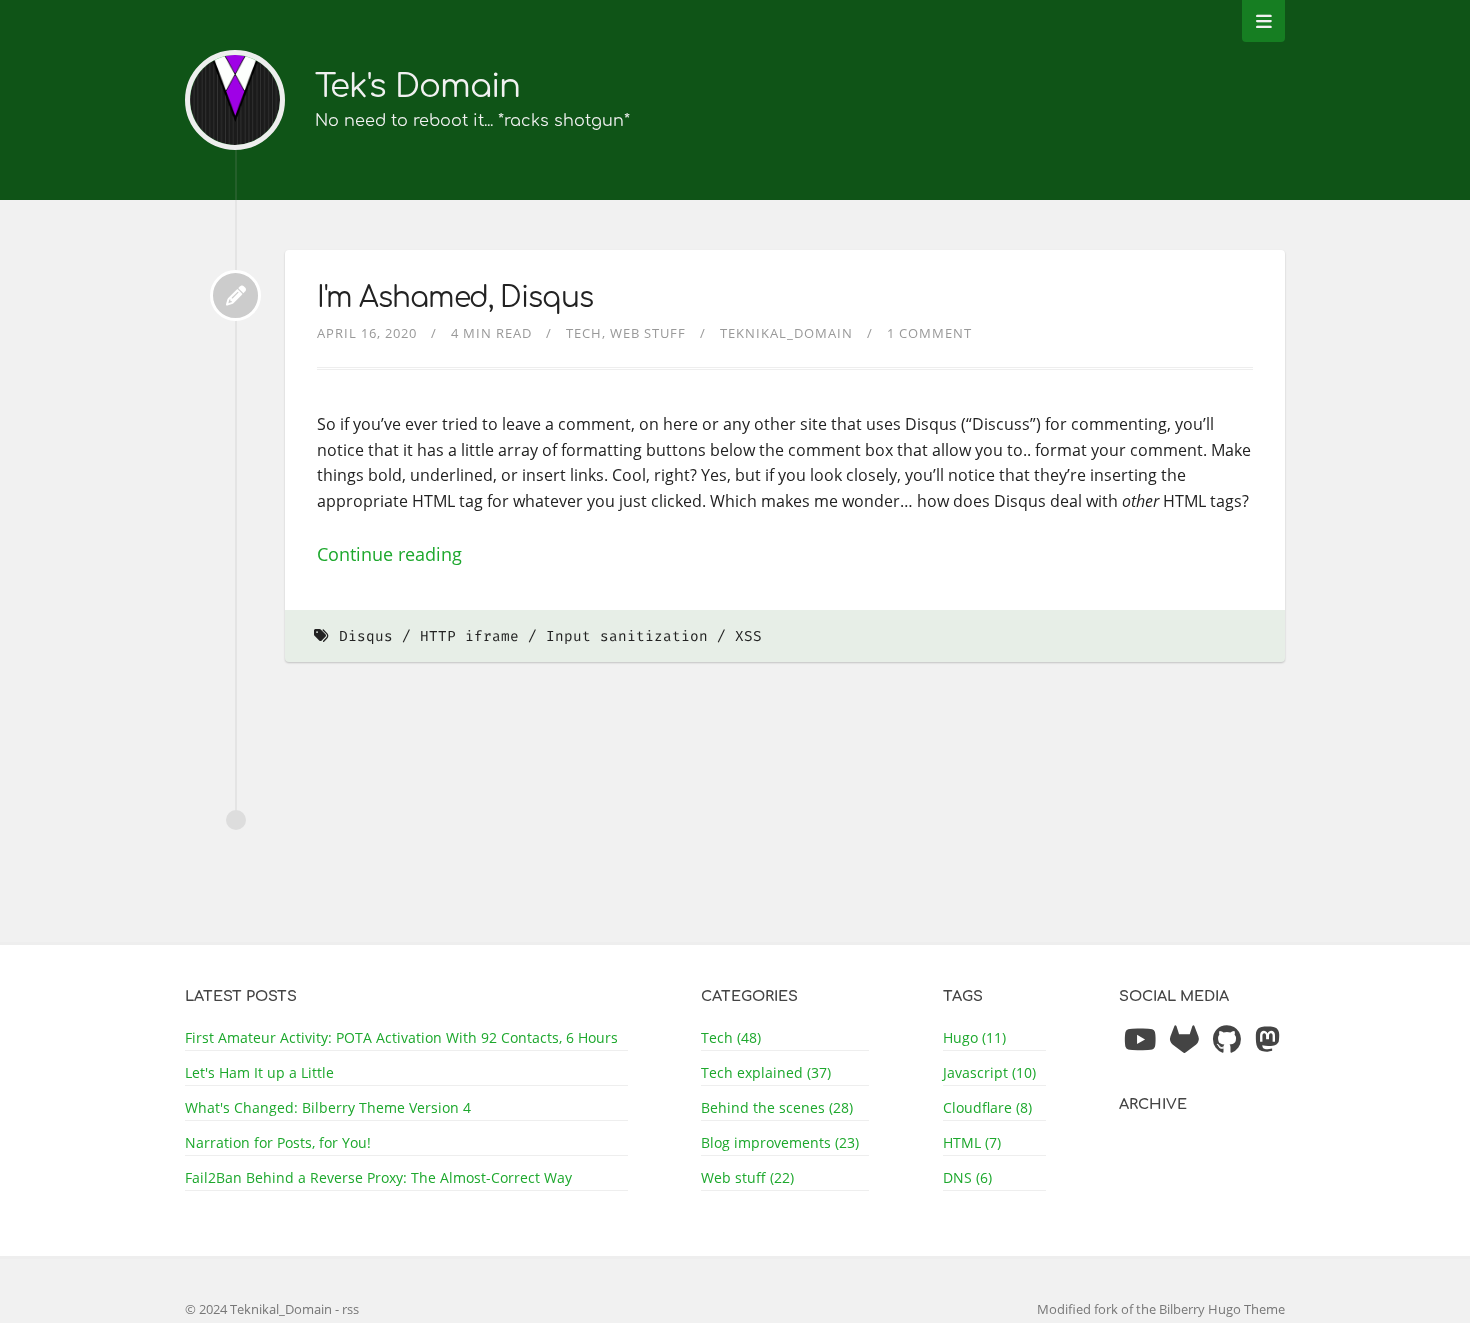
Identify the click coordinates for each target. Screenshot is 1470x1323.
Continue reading (389, 554)
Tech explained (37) (766, 1072)
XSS (748, 636)
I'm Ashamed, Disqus (455, 298)
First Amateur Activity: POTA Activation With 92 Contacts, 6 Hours (401, 1037)
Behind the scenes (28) (777, 1107)
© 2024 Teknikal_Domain (260, 1309)
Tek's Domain (417, 86)
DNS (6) (967, 1177)
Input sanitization (627, 636)
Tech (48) (731, 1037)
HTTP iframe (469, 636)
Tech (584, 333)
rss (350, 1309)
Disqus (366, 636)
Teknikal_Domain (786, 333)
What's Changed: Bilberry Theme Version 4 (328, 1107)
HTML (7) (972, 1142)
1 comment (929, 333)
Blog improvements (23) (780, 1142)
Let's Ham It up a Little (259, 1072)
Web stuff (648, 333)
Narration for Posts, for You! (278, 1142)
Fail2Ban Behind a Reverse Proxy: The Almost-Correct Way (378, 1177)
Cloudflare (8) (987, 1107)
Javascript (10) (989, 1072)
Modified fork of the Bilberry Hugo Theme (1161, 1309)
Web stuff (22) (747, 1177)
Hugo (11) (974, 1037)
